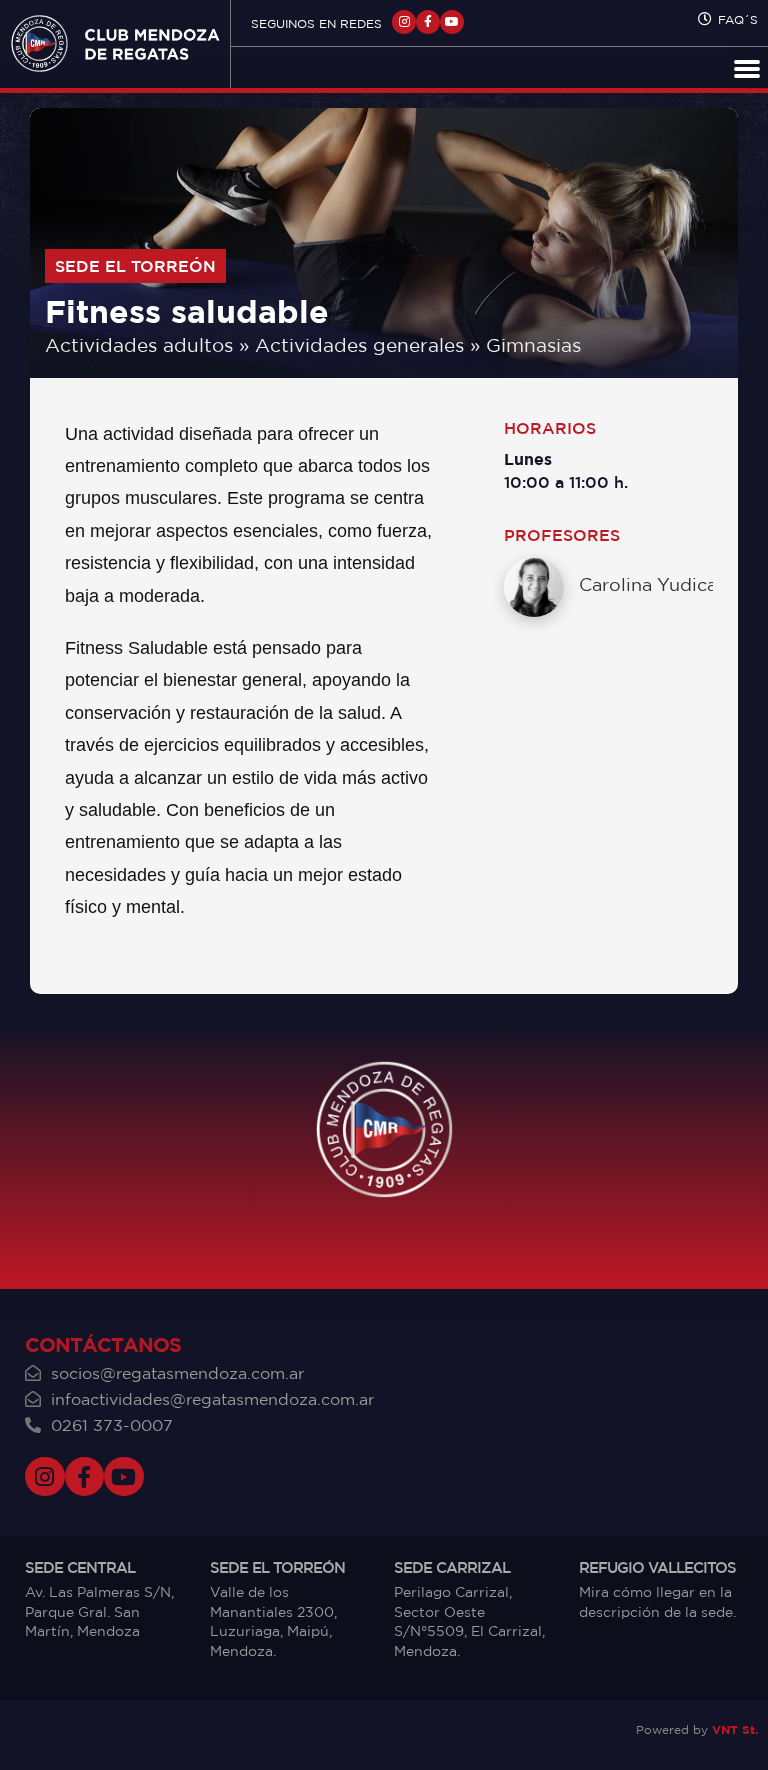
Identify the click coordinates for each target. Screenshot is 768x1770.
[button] (747, 68)
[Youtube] (452, 22)
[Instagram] (404, 22)
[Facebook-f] (428, 22)
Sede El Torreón (135, 266)
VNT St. (735, 1729)
